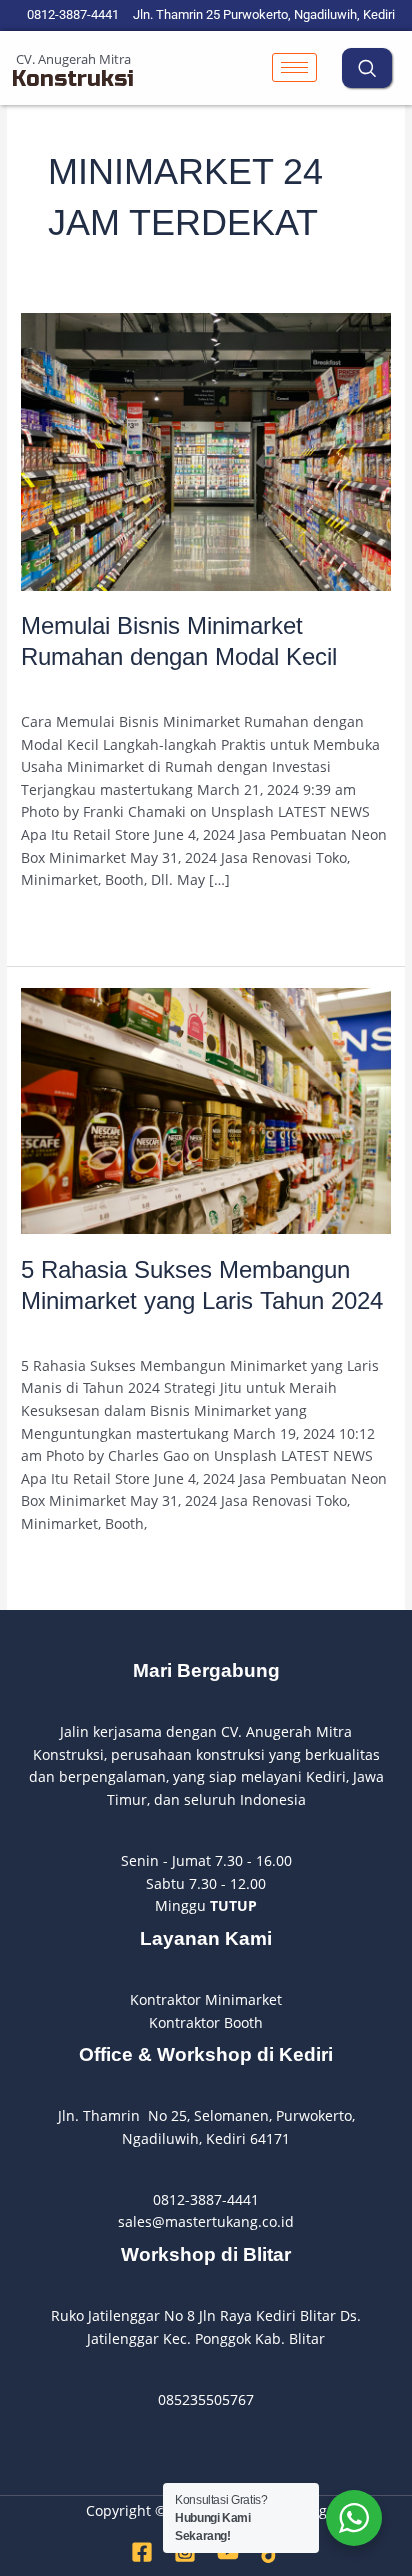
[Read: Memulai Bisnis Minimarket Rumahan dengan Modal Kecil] (206, 450)
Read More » (63, 922)
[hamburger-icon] (294, 67)
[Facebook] (142, 2552)
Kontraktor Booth (206, 2022)
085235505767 (206, 2399)
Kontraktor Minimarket (206, 1999)
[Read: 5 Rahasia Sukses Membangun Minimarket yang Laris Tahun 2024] (206, 1109)
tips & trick (189, 687)
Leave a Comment (80, 687)
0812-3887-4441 (206, 2199)
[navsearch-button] (367, 68)
